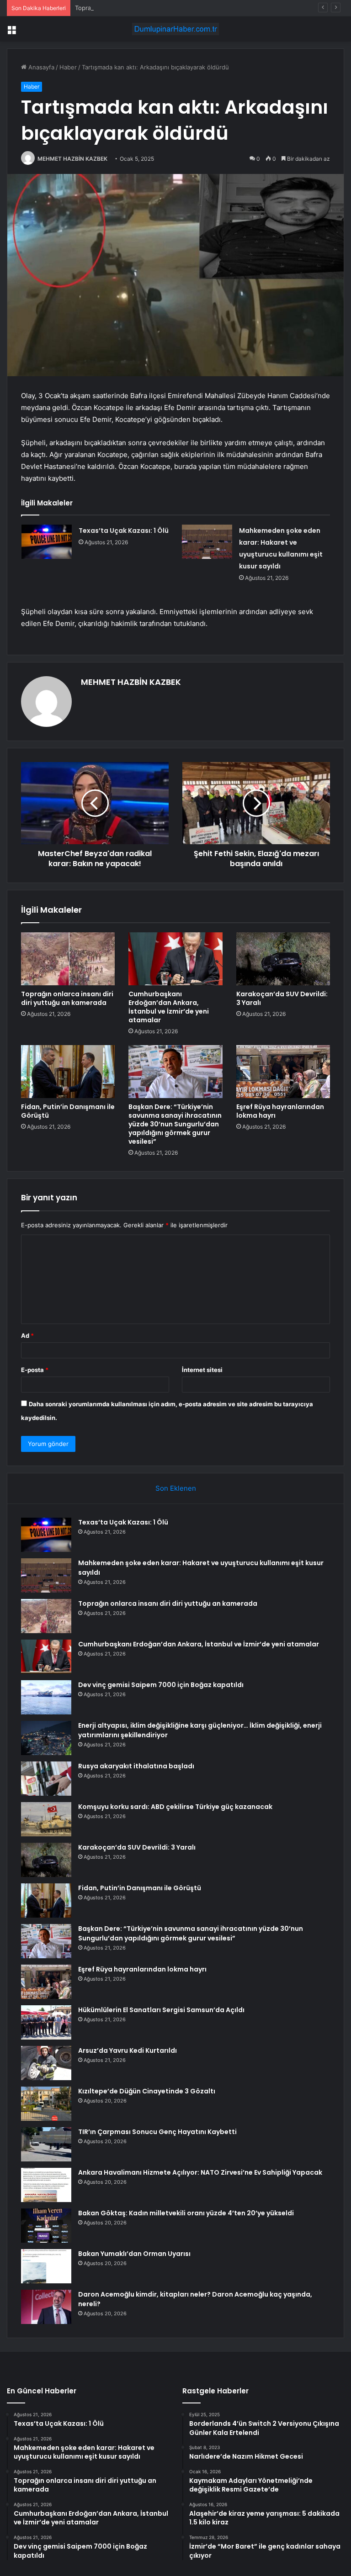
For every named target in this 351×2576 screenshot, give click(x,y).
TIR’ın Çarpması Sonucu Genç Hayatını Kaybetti (157, 2132)
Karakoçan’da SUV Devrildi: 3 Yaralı (282, 998)
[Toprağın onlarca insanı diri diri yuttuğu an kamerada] (68, 959)
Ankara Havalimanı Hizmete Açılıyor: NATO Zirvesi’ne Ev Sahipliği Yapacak (200, 2172)
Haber (68, 67)
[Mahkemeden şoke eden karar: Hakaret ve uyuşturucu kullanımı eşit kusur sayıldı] (207, 542)
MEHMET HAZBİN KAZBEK (72, 159)
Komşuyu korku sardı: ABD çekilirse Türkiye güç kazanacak (175, 1807)
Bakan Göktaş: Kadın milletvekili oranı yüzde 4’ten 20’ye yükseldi (186, 2213)
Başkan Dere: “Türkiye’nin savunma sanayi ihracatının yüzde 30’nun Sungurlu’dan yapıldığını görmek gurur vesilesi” (175, 1124)
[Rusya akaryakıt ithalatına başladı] (46, 1779)
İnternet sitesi (202, 1370)
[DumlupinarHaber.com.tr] (175, 29)
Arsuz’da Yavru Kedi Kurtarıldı (128, 2050)
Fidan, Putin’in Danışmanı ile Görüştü (68, 1111)
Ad (27, 1335)
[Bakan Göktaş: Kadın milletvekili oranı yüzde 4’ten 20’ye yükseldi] (46, 2226)
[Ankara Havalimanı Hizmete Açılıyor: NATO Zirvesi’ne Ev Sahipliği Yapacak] (46, 2185)
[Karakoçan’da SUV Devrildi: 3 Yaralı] (283, 959)
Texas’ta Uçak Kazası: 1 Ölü (124, 531)
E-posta (35, 1370)
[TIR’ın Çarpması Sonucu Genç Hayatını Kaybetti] (46, 2144)
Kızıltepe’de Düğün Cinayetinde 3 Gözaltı (147, 2091)
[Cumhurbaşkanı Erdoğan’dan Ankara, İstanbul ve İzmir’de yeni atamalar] (175, 959)
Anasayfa (40, 67)
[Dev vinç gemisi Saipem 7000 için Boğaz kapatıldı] (46, 1697)
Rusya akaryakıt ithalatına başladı (136, 1766)
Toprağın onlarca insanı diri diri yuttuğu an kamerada (149, 8)
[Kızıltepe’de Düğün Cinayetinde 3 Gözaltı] (46, 2104)
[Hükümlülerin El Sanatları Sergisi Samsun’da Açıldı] (46, 2022)
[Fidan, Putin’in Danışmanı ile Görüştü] (68, 1072)
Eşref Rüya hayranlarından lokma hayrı (280, 1111)
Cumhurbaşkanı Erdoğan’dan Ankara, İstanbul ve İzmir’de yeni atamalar (169, 1007)
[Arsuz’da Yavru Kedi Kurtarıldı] (46, 2063)
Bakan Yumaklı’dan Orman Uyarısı (134, 2254)
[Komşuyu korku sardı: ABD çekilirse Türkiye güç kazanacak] (46, 1819)
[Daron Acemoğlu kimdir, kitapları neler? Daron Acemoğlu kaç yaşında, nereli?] (46, 2307)
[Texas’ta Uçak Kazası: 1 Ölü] (47, 542)
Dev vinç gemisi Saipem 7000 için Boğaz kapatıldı (161, 1685)
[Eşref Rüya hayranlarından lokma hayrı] (283, 1072)
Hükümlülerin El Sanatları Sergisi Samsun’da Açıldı (161, 2010)
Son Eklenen (176, 1488)
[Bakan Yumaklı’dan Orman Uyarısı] (46, 2266)
